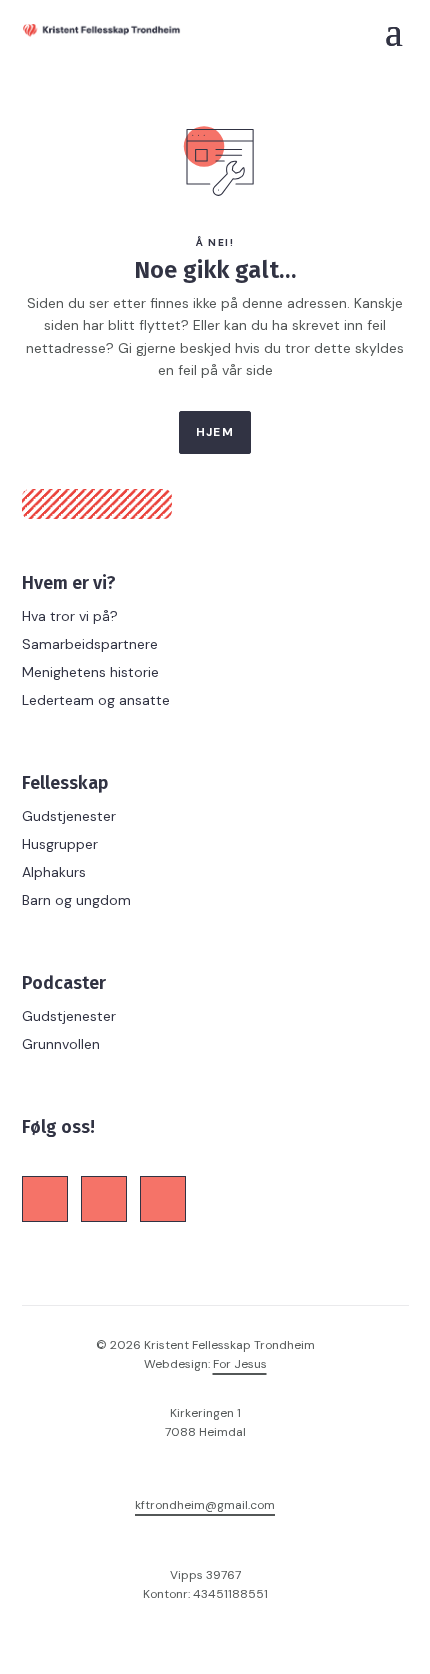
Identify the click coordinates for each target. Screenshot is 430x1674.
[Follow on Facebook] (45, 1199)
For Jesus (240, 1364)
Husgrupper (60, 844)
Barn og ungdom (76, 900)
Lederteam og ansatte (96, 700)
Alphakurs (54, 872)
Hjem (215, 432)
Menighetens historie (90, 672)
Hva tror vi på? (70, 616)
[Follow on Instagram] (104, 1199)
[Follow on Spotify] (163, 1199)
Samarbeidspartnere (90, 644)
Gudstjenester (69, 816)
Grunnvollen (61, 1044)
